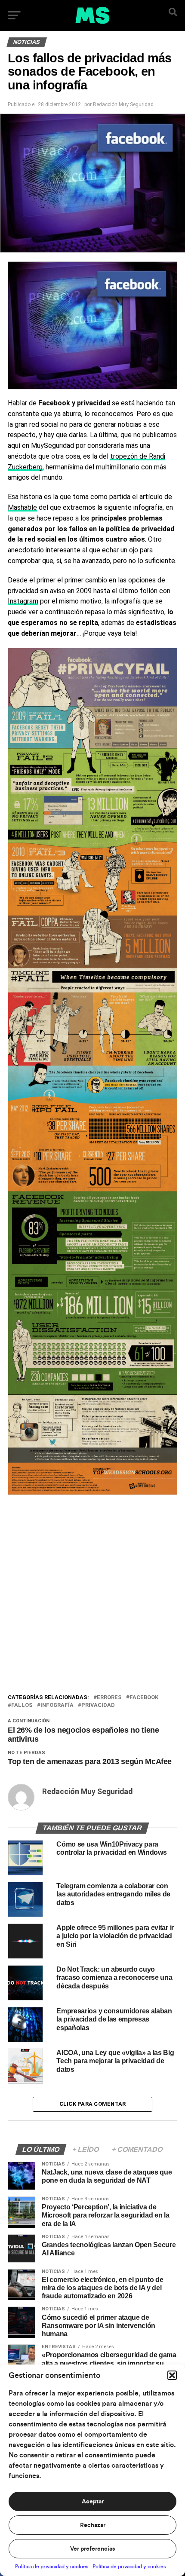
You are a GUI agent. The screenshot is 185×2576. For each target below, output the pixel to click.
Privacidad (98, 1705)
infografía (57, 1705)
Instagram (23, 601)
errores (109, 1698)
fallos (22, 1705)
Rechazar (93, 2525)
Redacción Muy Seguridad (123, 104)
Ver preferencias (92, 2549)
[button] (172, 2375)
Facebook (144, 1698)
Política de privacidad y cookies (52, 2567)
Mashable (22, 507)
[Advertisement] (92, 1596)
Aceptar (93, 2502)
